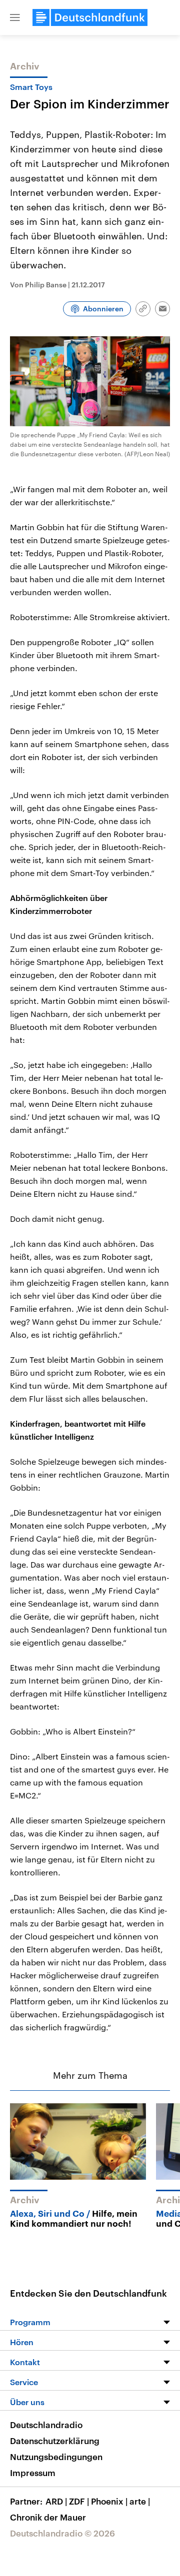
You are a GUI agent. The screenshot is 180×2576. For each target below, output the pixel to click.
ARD (56, 2501)
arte (140, 2501)
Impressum (33, 2473)
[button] (15, 17)
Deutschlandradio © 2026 (62, 2533)
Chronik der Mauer (48, 2517)
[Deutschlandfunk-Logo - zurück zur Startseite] (90, 17)
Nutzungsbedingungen (56, 2457)
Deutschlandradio (46, 2425)
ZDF (79, 2501)
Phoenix (109, 2501)
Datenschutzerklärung (55, 2441)
